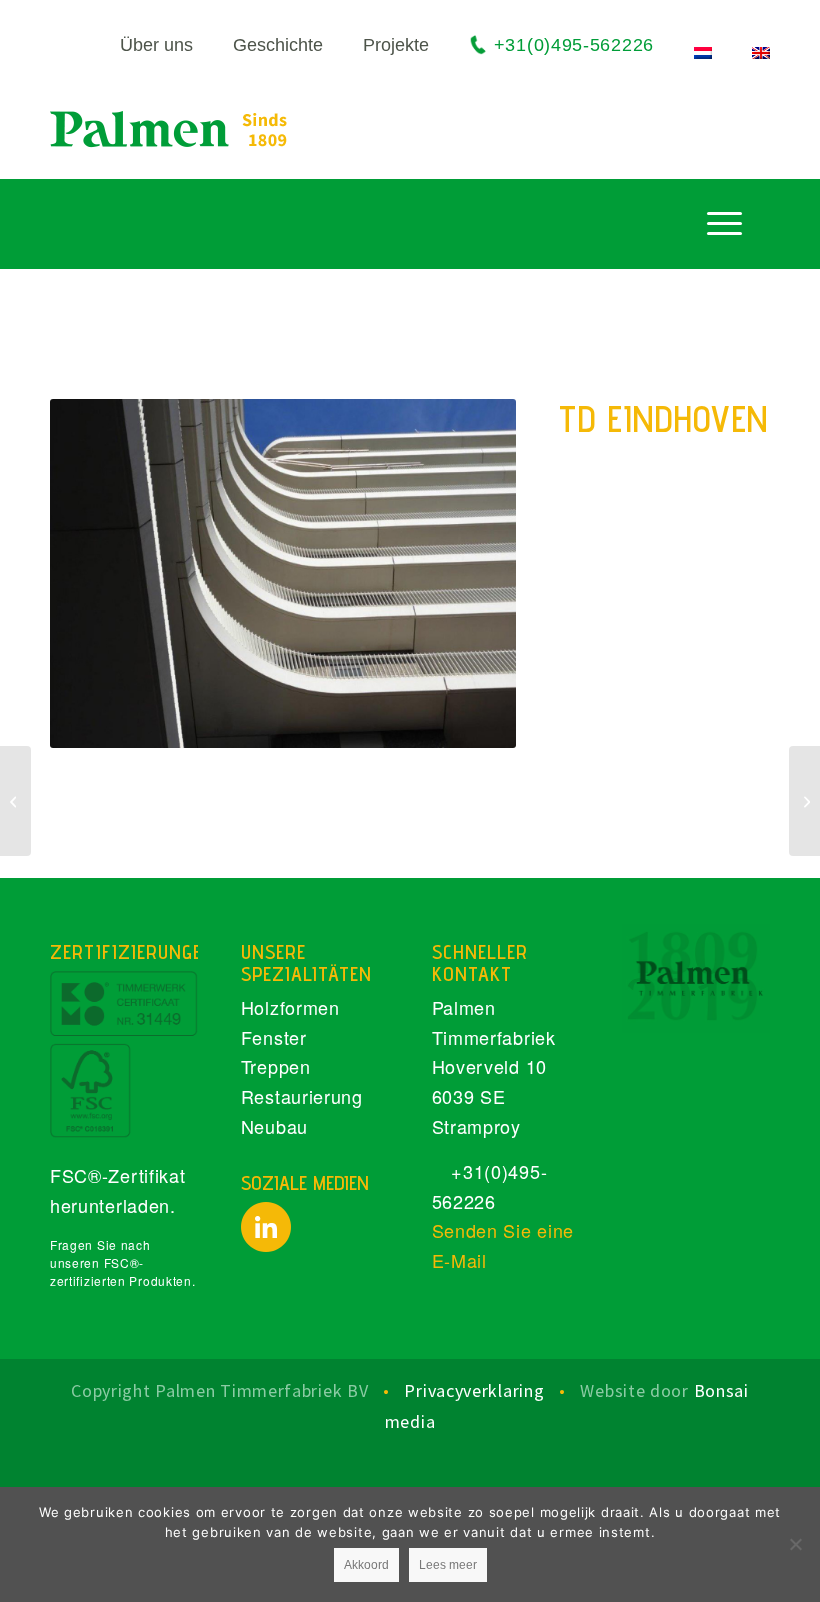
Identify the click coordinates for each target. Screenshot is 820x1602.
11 (339, 730)
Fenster (274, 1037)
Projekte (396, 45)
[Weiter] (471, 574)
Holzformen (290, 1007)
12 (355, 730)
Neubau (274, 1126)
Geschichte (278, 45)
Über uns (156, 45)
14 (387, 730)
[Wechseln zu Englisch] (761, 53)
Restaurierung (302, 1096)
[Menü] (724, 223)
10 (323, 730)
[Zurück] (95, 574)
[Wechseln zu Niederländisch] (703, 53)
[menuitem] (136, 46)
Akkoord (366, 1565)
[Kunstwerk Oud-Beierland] (804, 801)
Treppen (276, 1066)
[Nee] (795, 1544)
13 (371, 730)
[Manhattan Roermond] (15, 801)
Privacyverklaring (476, 1390)
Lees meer (448, 1565)
